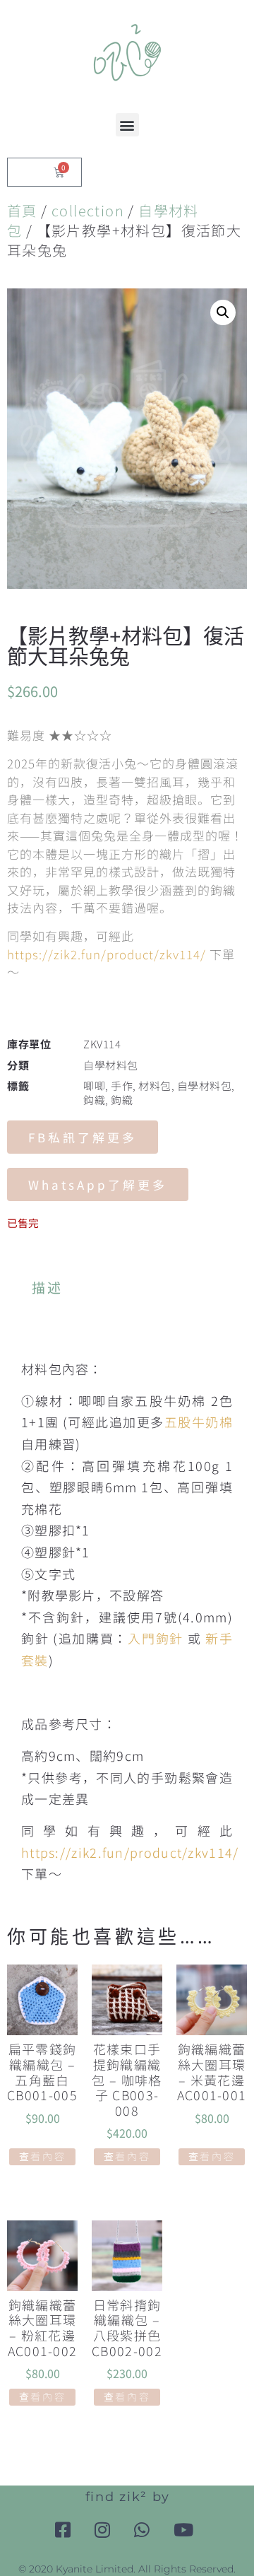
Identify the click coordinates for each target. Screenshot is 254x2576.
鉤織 (122, 1100)
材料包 (155, 1085)
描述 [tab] (48, 1287)
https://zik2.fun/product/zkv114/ (107, 954)
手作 (122, 1085)
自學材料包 (111, 1065)
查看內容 (43, 2156)
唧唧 (94, 1085)
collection (88, 210)
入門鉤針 (156, 1638)
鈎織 (94, 1100)
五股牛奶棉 (199, 1422)
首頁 (22, 210)
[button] (127, 125)
